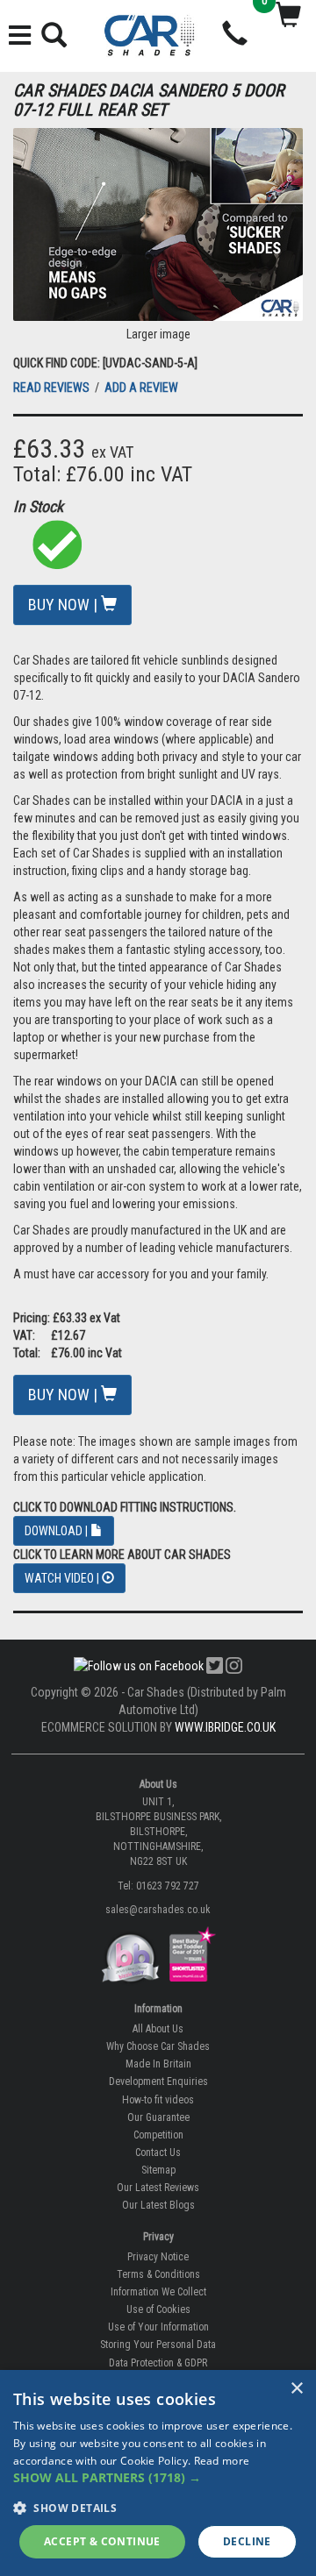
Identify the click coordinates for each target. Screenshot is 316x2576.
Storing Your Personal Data (158, 2345)
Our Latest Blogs (158, 2205)
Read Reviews (53, 388)
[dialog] (158, 2473)
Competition (158, 2135)
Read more (222, 2461)
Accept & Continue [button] (102, 2541)
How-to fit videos (158, 2100)
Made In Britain (158, 2064)
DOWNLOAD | (57, 1531)
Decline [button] (247, 2541)
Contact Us (158, 2153)
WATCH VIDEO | (63, 1578)
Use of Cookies (158, 2309)
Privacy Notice (158, 2257)
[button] (158, 2478)
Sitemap (158, 2170)
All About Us (158, 2029)
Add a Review (141, 388)
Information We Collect (158, 2292)
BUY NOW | (65, 605)
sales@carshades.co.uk (158, 1910)
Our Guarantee (158, 2117)
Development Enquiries (158, 2081)
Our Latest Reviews (158, 2188)
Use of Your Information (158, 2327)
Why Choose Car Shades (158, 2046)
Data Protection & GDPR (158, 2363)
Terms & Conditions (158, 2274)
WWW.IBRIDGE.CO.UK (225, 1727)
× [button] (296, 2389)
